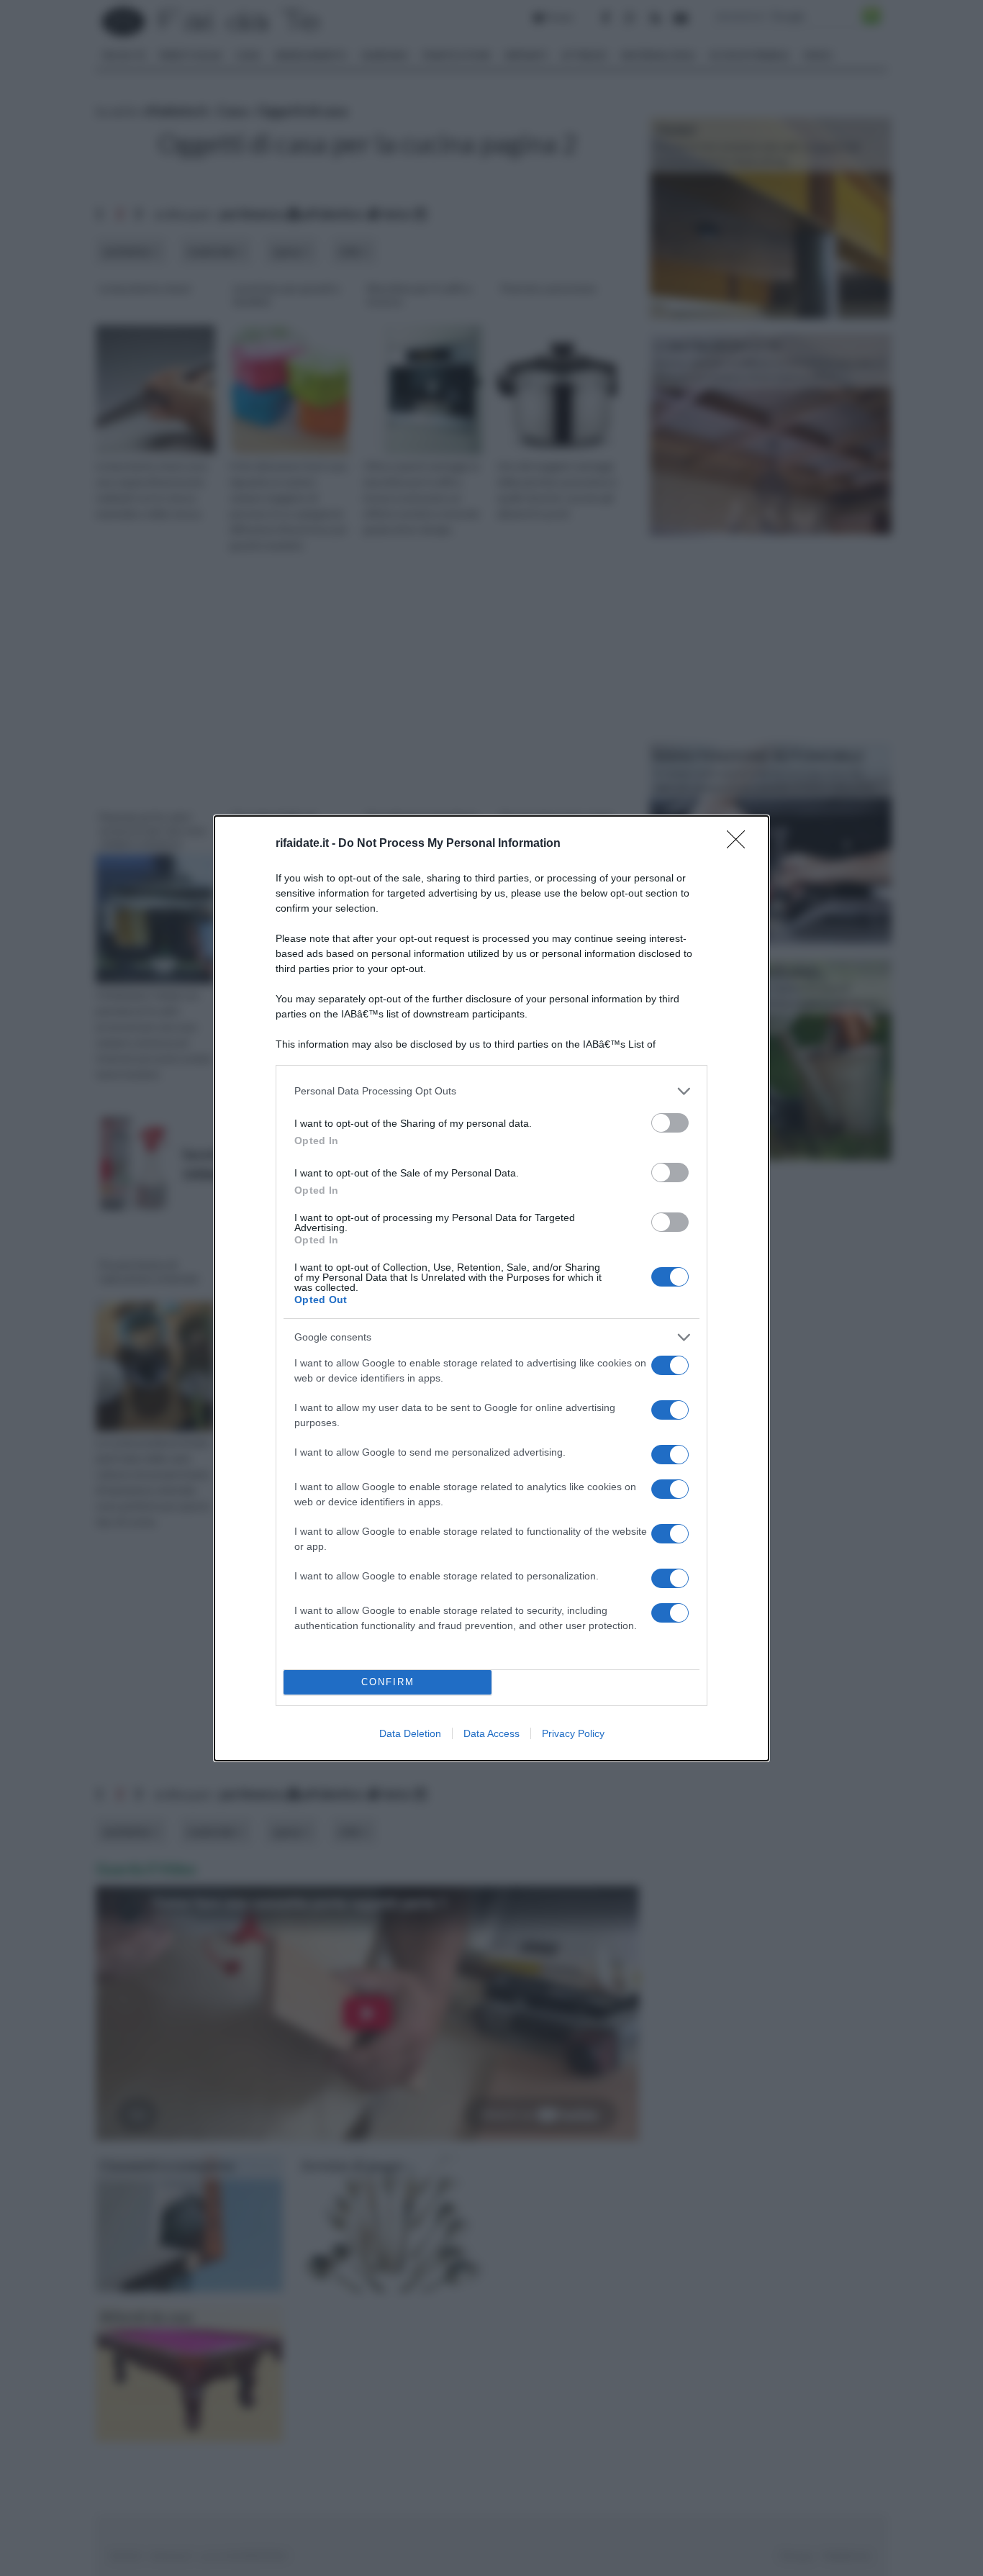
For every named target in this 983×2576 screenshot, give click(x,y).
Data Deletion (410, 1733)
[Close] (740, 844)
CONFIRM (388, 1682)
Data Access (491, 1733)
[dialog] (491, 1288)
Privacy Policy (573, 1733)
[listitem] (491, 1091)
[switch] (670, 1123)
